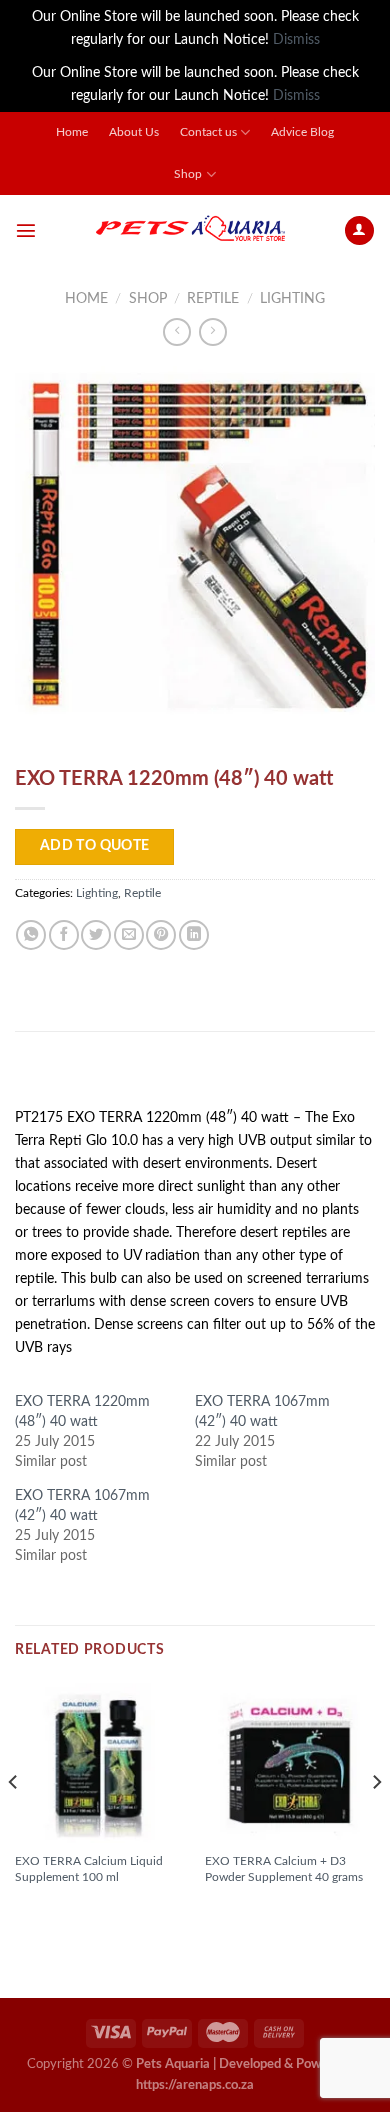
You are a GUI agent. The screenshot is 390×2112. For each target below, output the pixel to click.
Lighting (292, 298)
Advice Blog (302, 132)
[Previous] (14, 1822)
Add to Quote (95, 846)
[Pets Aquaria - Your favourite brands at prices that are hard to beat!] (190, 230)
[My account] (359, 231)
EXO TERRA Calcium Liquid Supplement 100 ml (89, 1869)
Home (72, 132)
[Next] (376, 1822)
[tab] (195, 1076)
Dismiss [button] (296, 39)
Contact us (208, 132)
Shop (188, 174)
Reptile (213, 298)
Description (66, 1075)
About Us (134, 132)
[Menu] (26, 230)
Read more (59, 1910)
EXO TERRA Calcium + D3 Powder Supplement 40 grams (284, 1869)
